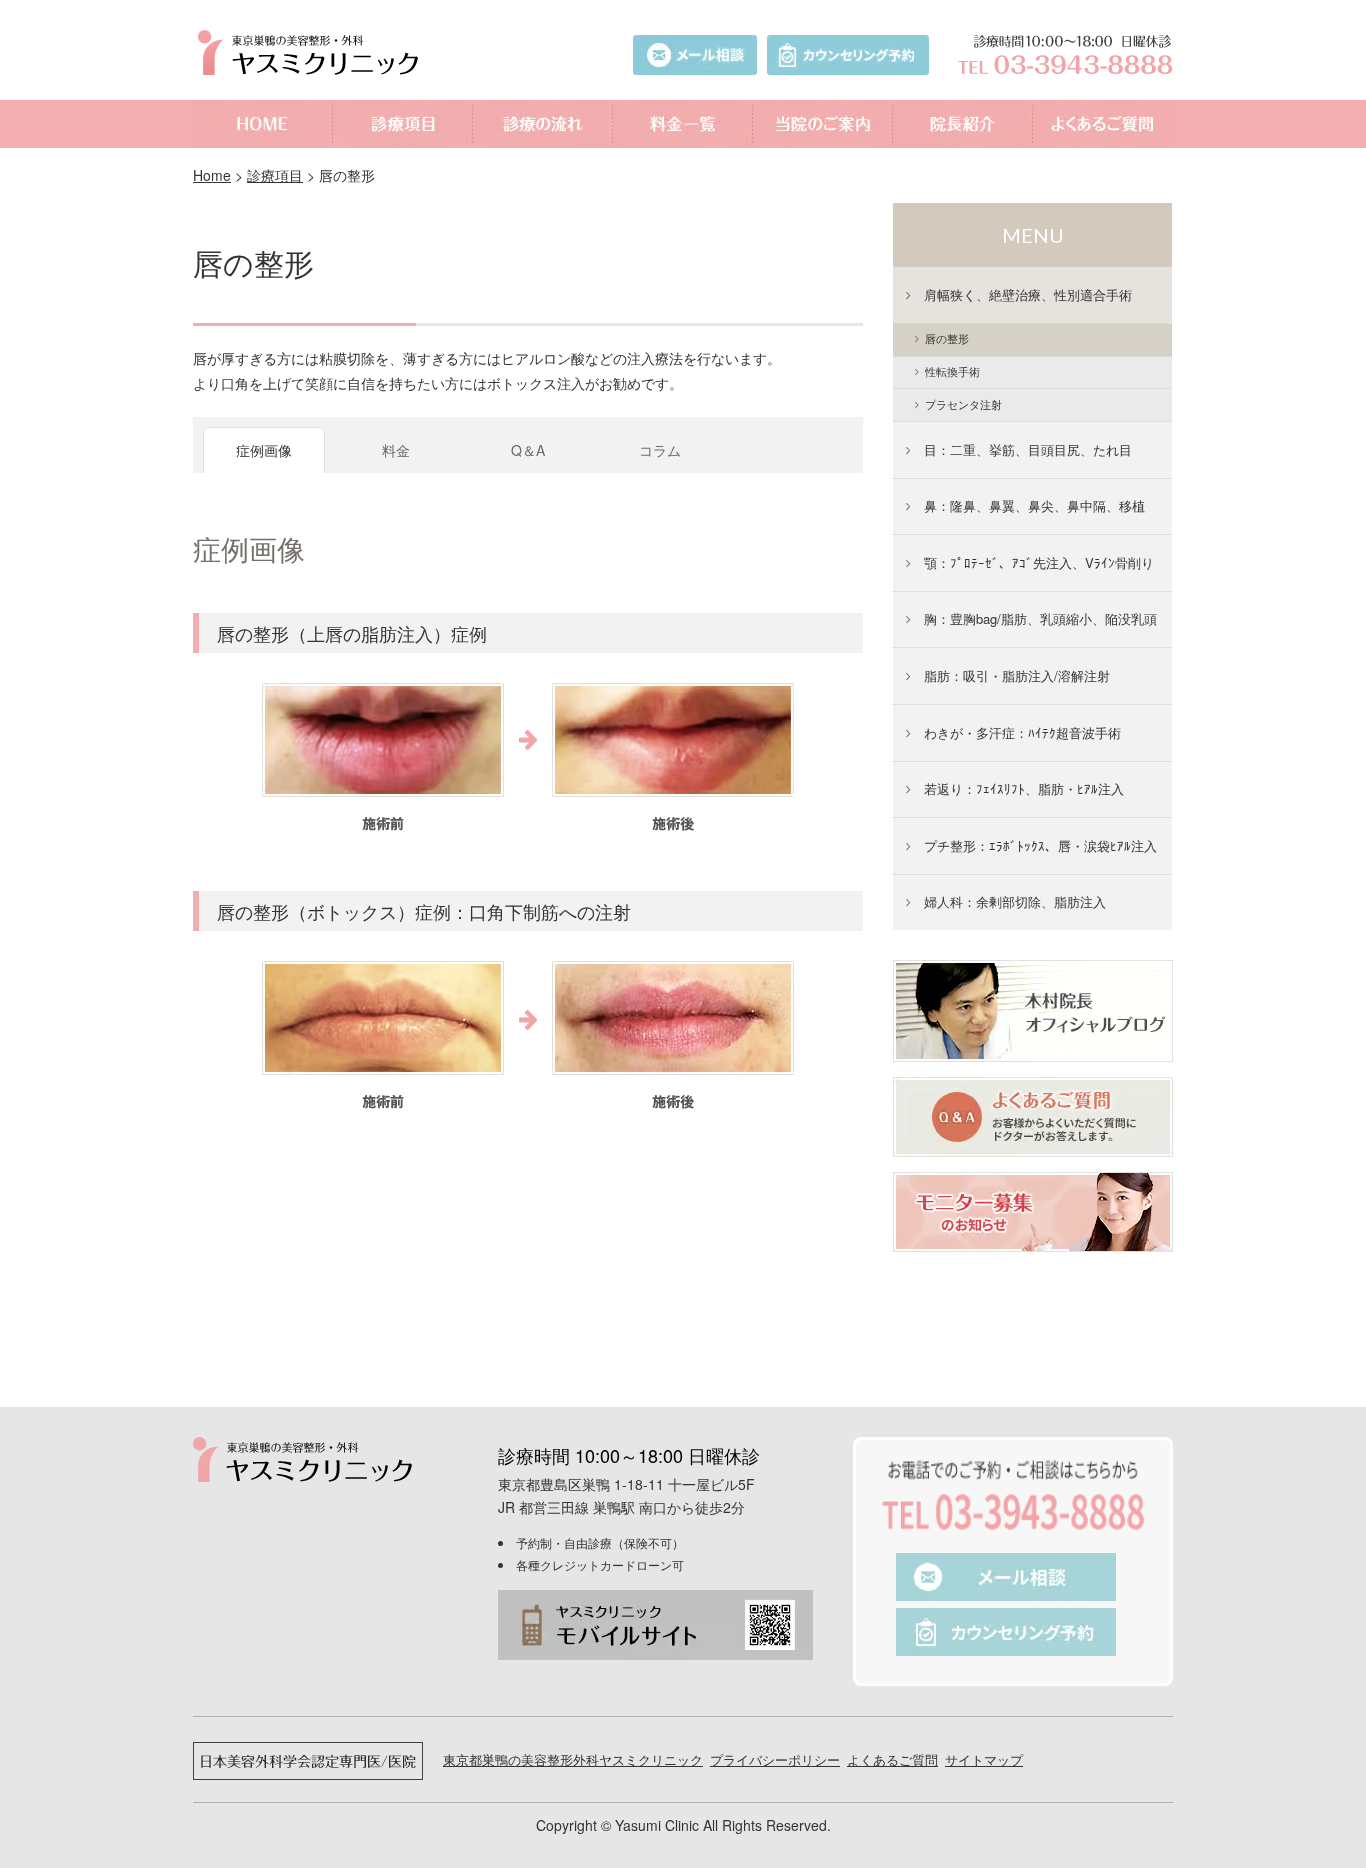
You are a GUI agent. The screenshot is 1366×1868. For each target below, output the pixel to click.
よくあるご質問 (1103, 124)
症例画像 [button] (264, 450)
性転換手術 (952, 371)
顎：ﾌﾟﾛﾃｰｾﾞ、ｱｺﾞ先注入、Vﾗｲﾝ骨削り (1039, 562)
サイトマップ (984, 1759)
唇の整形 (253, 262)
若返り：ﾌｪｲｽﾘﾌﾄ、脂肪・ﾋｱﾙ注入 (1024, 788)
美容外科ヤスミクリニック (313, 52)
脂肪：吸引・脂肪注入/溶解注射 (1017, 675)
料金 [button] (396, 450)
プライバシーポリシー (775, 1759)
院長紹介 (963, 124)
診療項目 (403, 124)
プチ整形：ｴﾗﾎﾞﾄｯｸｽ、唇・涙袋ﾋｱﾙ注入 (1040, 845)
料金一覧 (683, 124)
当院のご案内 (823, 124)
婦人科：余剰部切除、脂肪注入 (1015, 901)
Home (212, 175)
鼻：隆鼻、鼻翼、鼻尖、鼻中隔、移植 (1034, 505)
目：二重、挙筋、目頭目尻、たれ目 (1028, 449)
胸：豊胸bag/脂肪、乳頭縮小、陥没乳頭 (1040, 618)
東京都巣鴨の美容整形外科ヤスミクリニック (573, 1759)
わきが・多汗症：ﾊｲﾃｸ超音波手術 (1022, 732)
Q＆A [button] (528, 450)
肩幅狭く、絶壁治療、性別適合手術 (1028, 294)
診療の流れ (543, 124)
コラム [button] (660, 450)
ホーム (263, 124)
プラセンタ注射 (963, 404)
